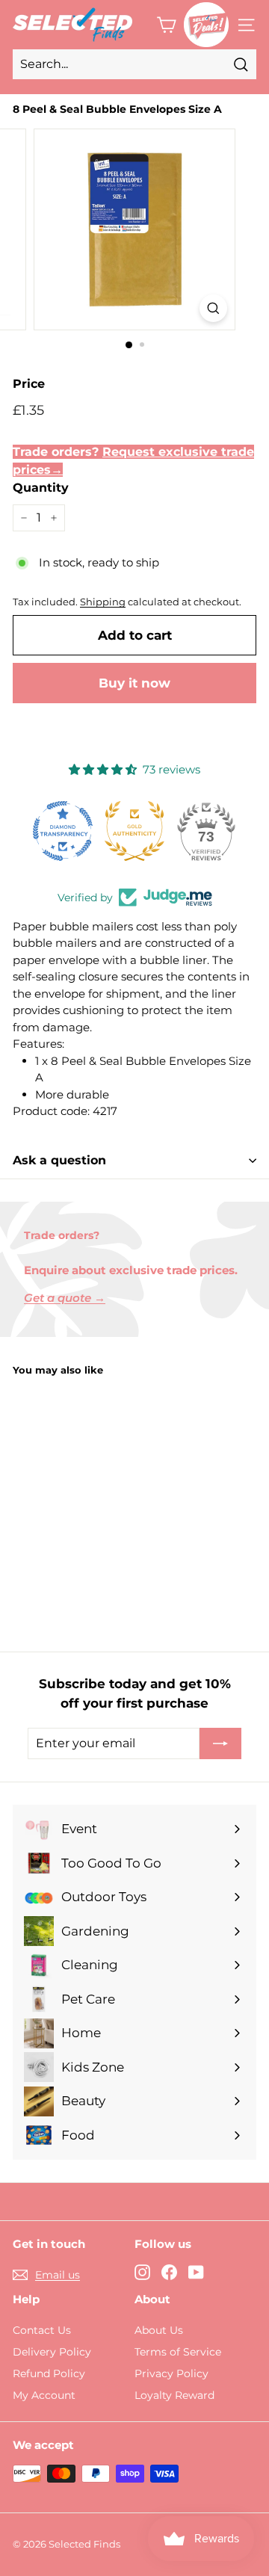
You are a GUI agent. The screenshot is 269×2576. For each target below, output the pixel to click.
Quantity (41, 488)
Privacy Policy (171, 2373)
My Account (44, 2395)
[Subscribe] (220, 1743)
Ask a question (59, 1160)
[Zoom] (213, 308)
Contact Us (42, 2330)
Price (29, 384)
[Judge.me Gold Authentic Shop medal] (134, 831)
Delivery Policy (52, 2352)
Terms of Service (178, 2352)
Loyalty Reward (174, 2395)
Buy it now (134, 683)
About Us (159, 2330)
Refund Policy (49, 2373)
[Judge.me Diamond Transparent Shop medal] (63, 831)
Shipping (103, 602)
